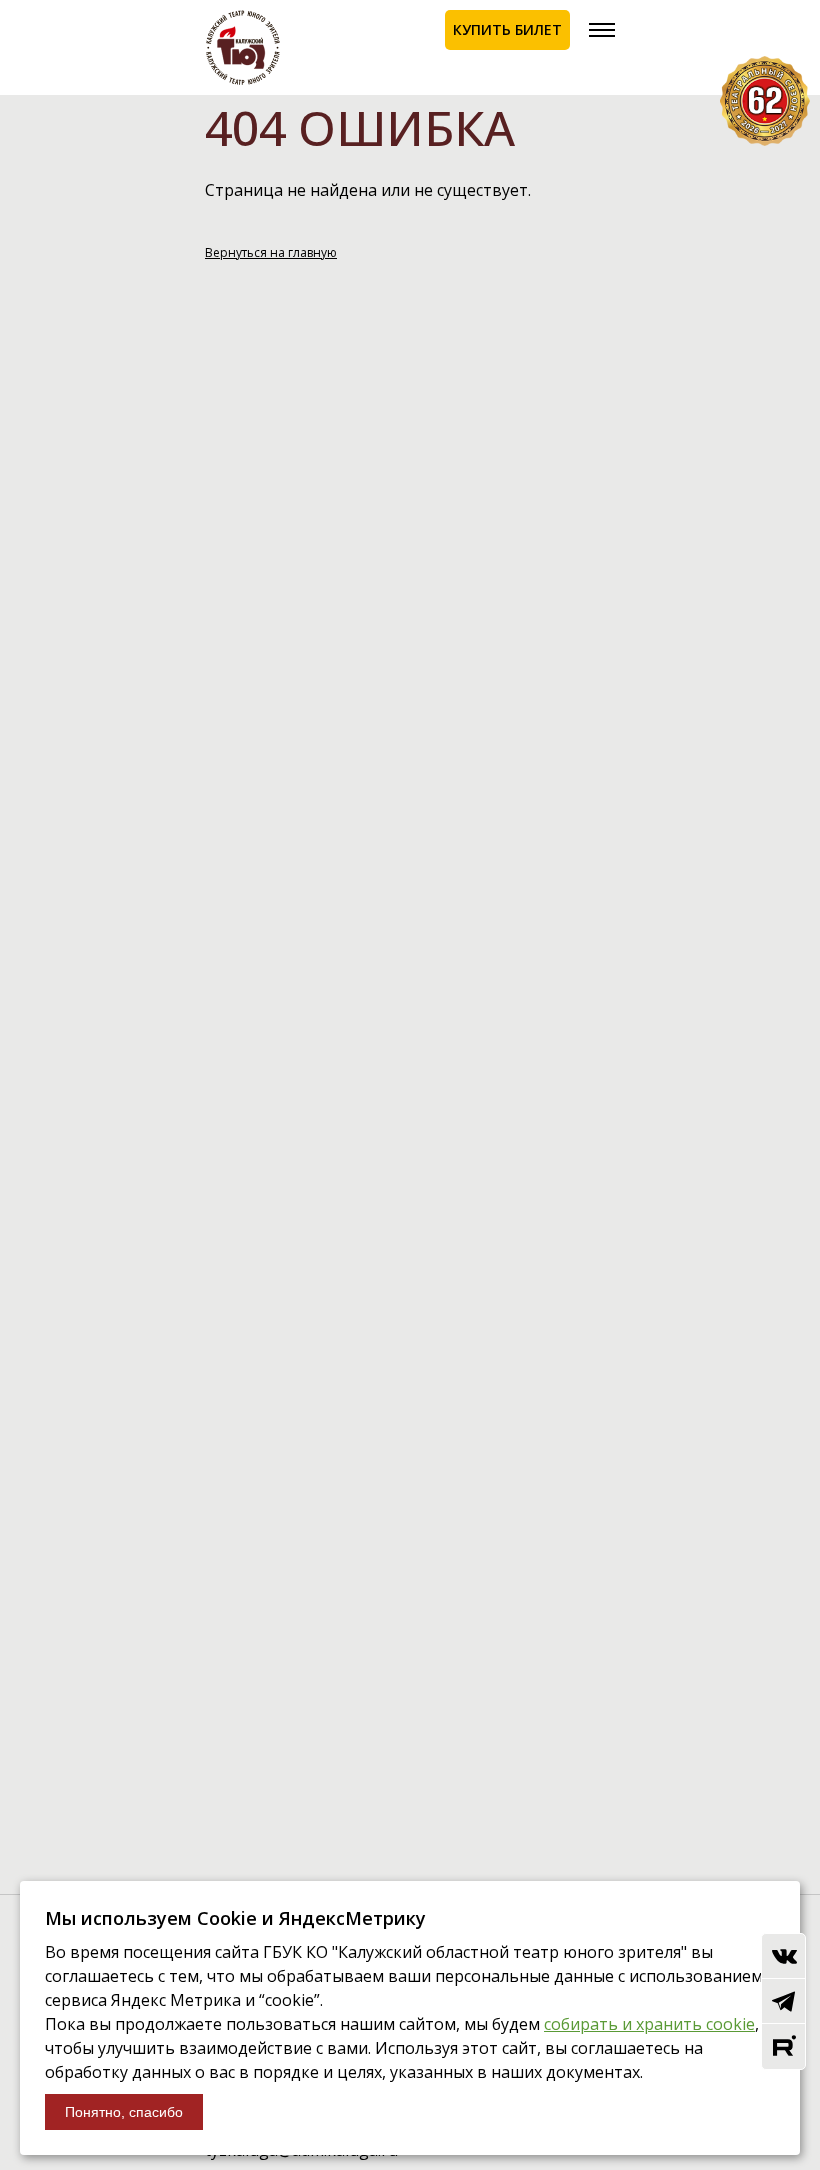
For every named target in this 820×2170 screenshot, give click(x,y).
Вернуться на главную (271, 252)
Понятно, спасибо (124, 2112)
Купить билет (507, 29)
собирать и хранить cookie (649, 2024)
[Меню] (602, 30)
